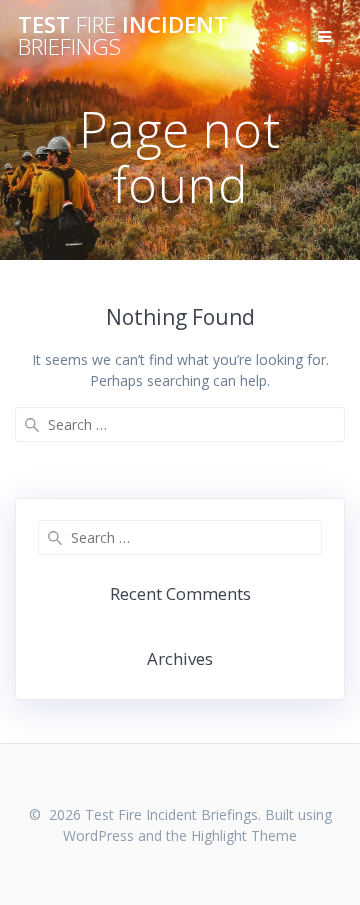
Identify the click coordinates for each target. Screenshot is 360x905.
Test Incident (123, 36)
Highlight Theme (244, 835)
